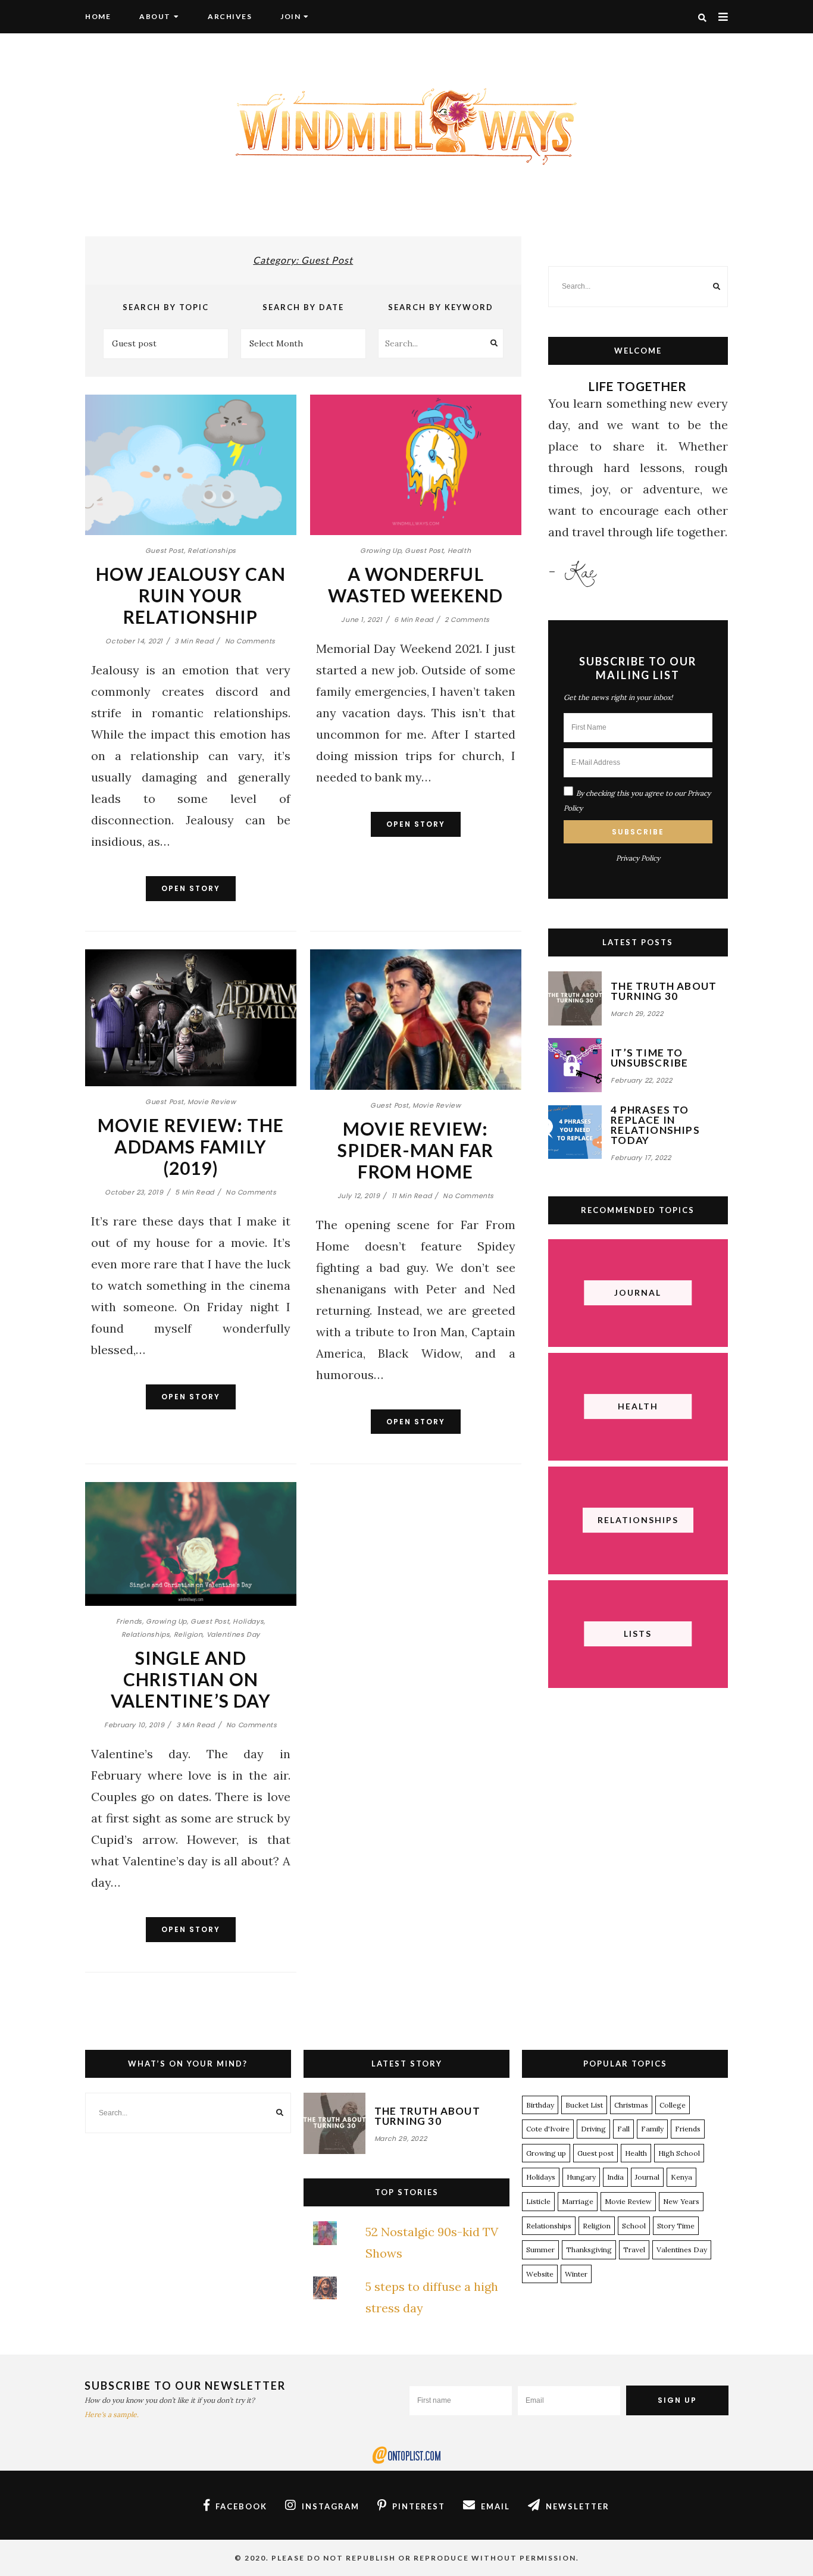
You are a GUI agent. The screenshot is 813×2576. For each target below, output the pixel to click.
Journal (647, 2177)
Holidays (248, 1621)
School (634, 2226)
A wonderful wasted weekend (415, 584)
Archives (230, 16)
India (615, 2177)
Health (459, 551)
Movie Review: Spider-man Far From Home (415, 1150)
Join (290, 16)
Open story (191, 888)
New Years (681, 2201)
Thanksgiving (589, 2250)
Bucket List (584, 2105)
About (155, 16)
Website (540, 2274)
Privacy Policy (638, 858)
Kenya (681, 2177)
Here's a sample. (112, 2414)
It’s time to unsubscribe (649, 1058)
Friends (129, 1621)
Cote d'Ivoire (548, 2129)
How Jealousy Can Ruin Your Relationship (191, 595)
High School (679, 2153)
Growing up (381, 551)
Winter (576, 2274)
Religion (188, 1634)
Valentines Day (233, 1634)
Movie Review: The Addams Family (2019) (191, 1146)
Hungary (581, 2177)
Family (652, 2129)
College (673, 2105)
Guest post (165, 551)
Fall (623, 2129)
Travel (634, 2250)
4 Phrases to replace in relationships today (655, 1125)
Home (98, 16)
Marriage (578, 2201)
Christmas (631, 2105)
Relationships (212, 551)
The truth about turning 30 (664, 991)
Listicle (538, 2201)
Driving (593, 2129)
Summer (540, 2250)
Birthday (540, 2105)
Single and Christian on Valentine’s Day (191, 1679)
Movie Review (212, 1102)
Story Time (676, 2226)
